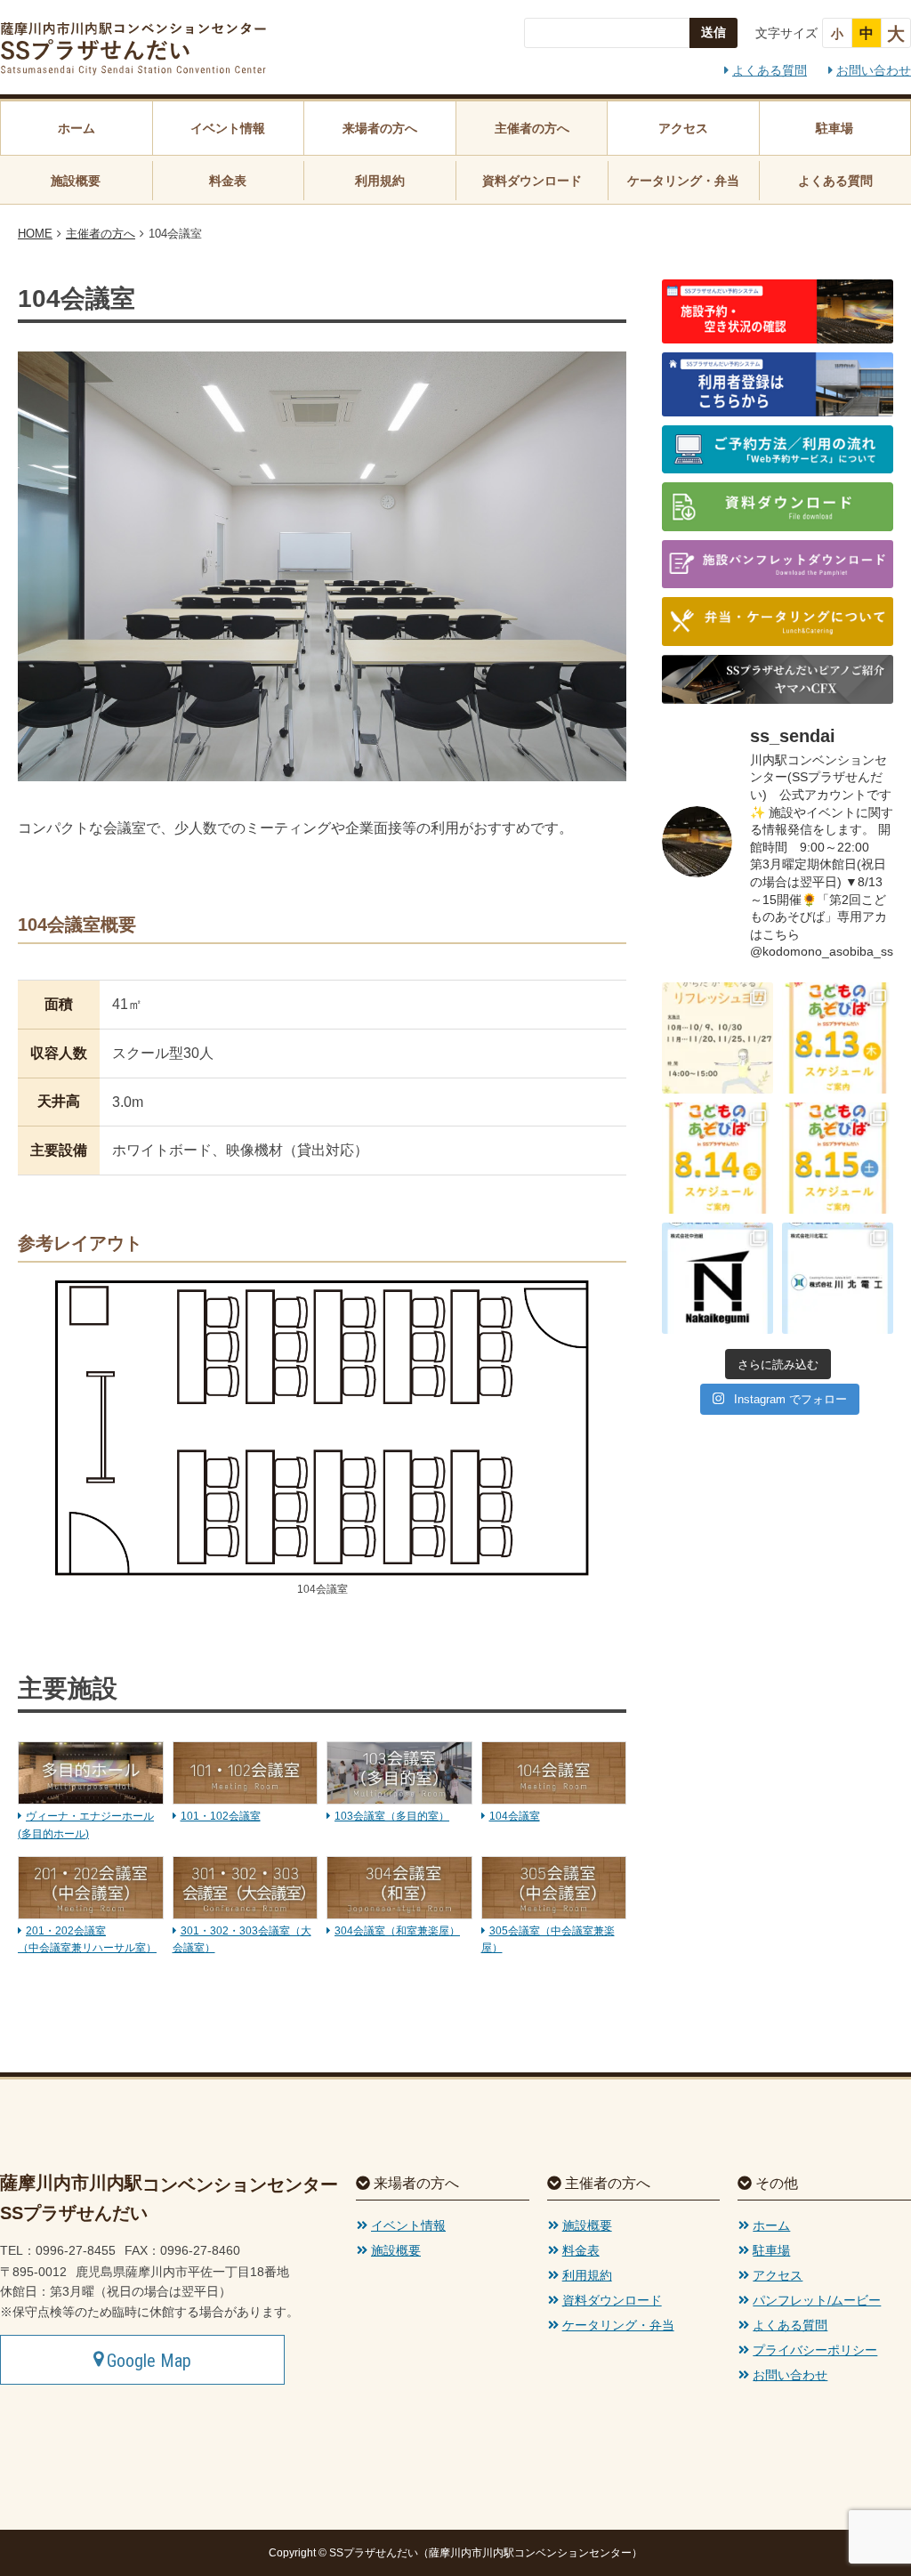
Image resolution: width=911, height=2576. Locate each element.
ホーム (77, 128)
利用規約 (380, 181)
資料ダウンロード (532, 181)
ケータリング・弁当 (683, 181)
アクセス (683, 128)
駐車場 (834, 128)
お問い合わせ (874, 70)
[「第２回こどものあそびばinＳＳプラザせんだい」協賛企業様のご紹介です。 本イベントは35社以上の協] (718, 1278)
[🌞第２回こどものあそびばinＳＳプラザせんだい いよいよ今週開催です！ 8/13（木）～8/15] (838, 1038)
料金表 (228, 181)
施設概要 (76, 181)
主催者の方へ (532, 128)
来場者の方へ (380, 128)
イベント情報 (228, 128)
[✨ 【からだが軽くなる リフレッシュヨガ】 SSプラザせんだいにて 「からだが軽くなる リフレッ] (718, 1038)
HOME (35, 234)
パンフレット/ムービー (817, 2300)
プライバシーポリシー (815, 2350)
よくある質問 (770, 70)
